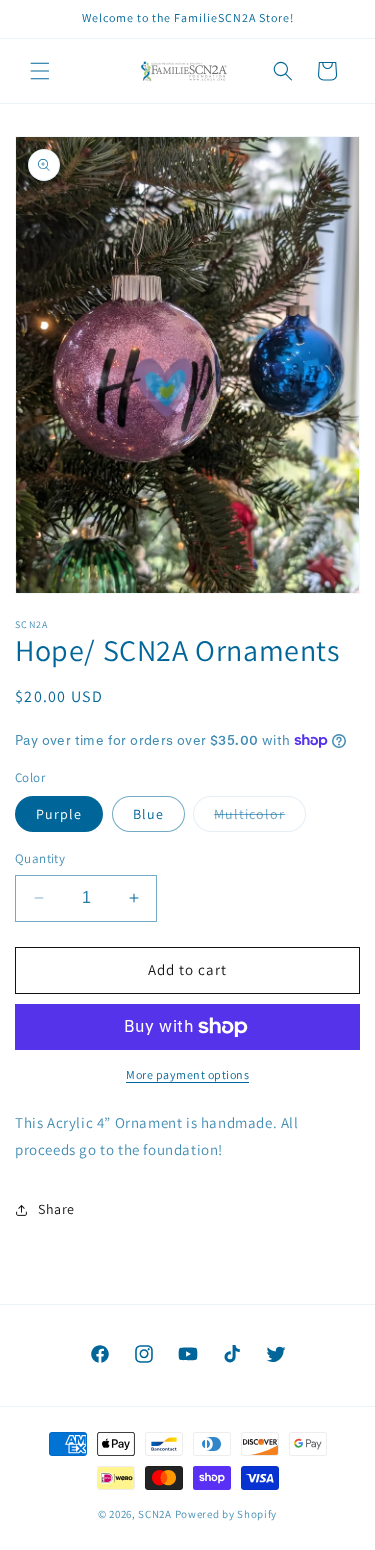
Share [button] (56, 1209)
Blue (148, 814)
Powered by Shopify (226, 1514)
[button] (40, 71)
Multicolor (260, 818)
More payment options (187, 1074)
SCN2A (156, 1514)
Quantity (40, 858)
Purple (59, 814)
